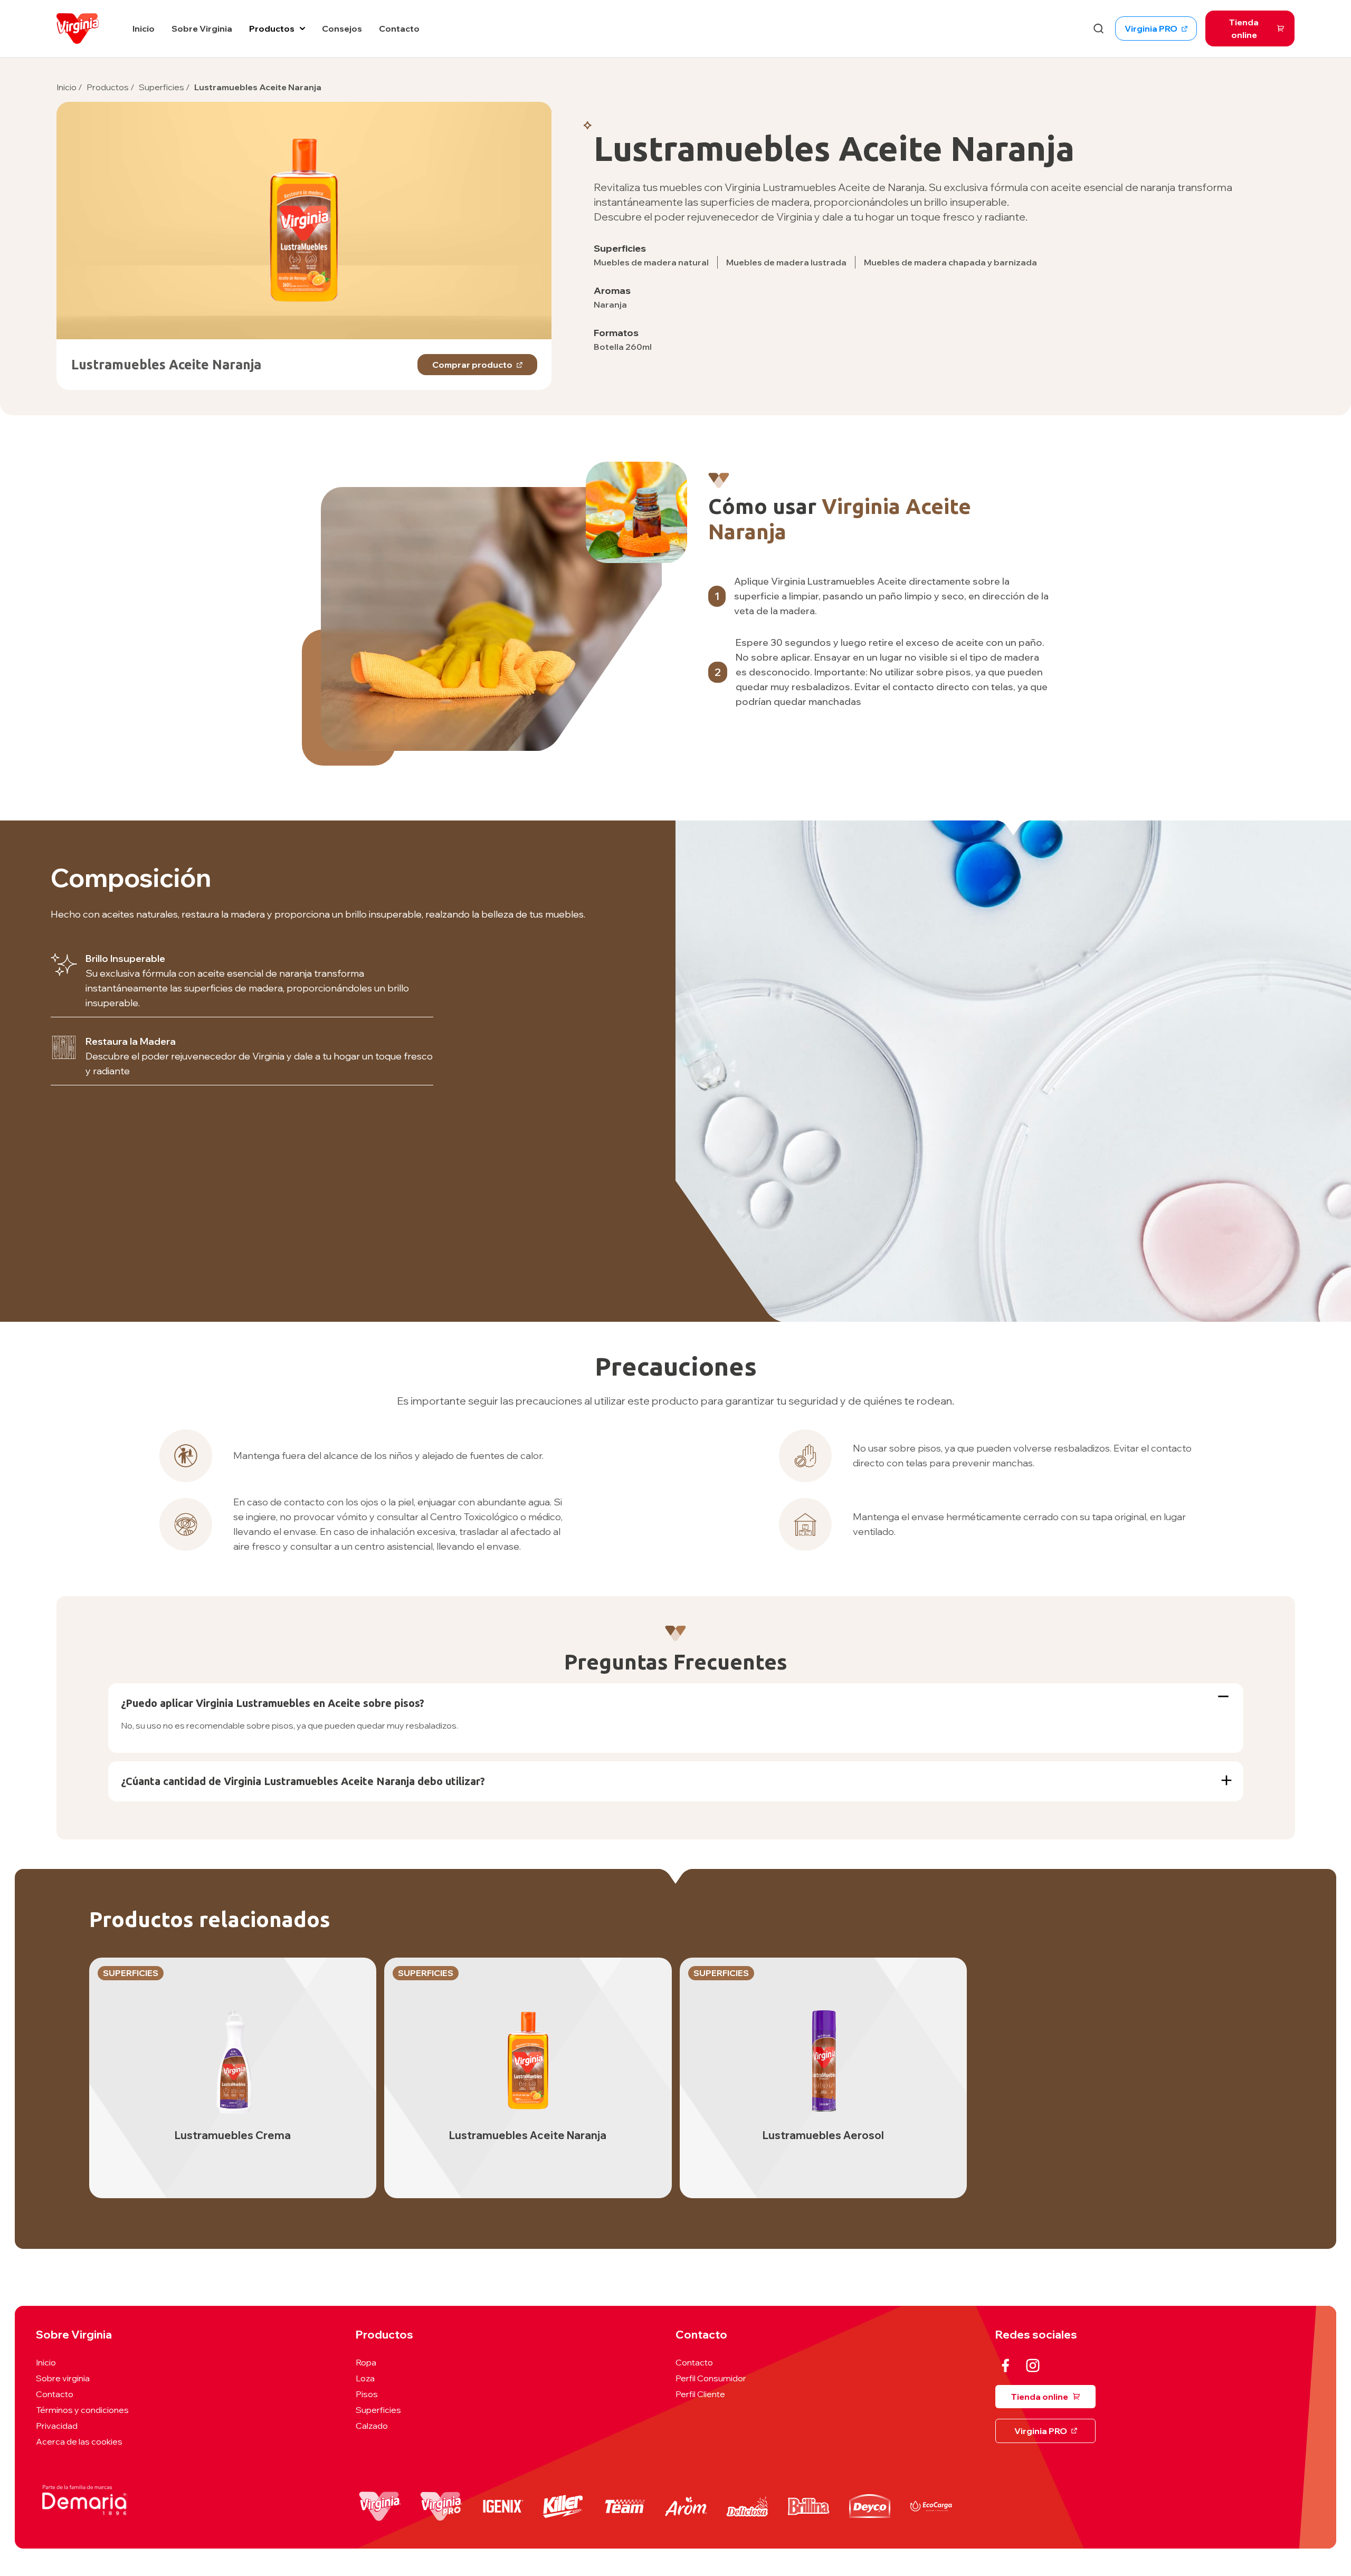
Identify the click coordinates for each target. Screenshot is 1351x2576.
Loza (365, 2378)
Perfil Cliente (700, 2394)
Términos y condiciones (82, 2410)
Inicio (66, 87)
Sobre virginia (63, 2378)
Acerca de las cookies (79, 2441)
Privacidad (57, 2426)
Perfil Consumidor (711, 2378)
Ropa (366, 2362)
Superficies (164, 87)
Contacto (55, 2394)
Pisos (367, 2394)
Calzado (372, 2426)
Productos (272, 28)
